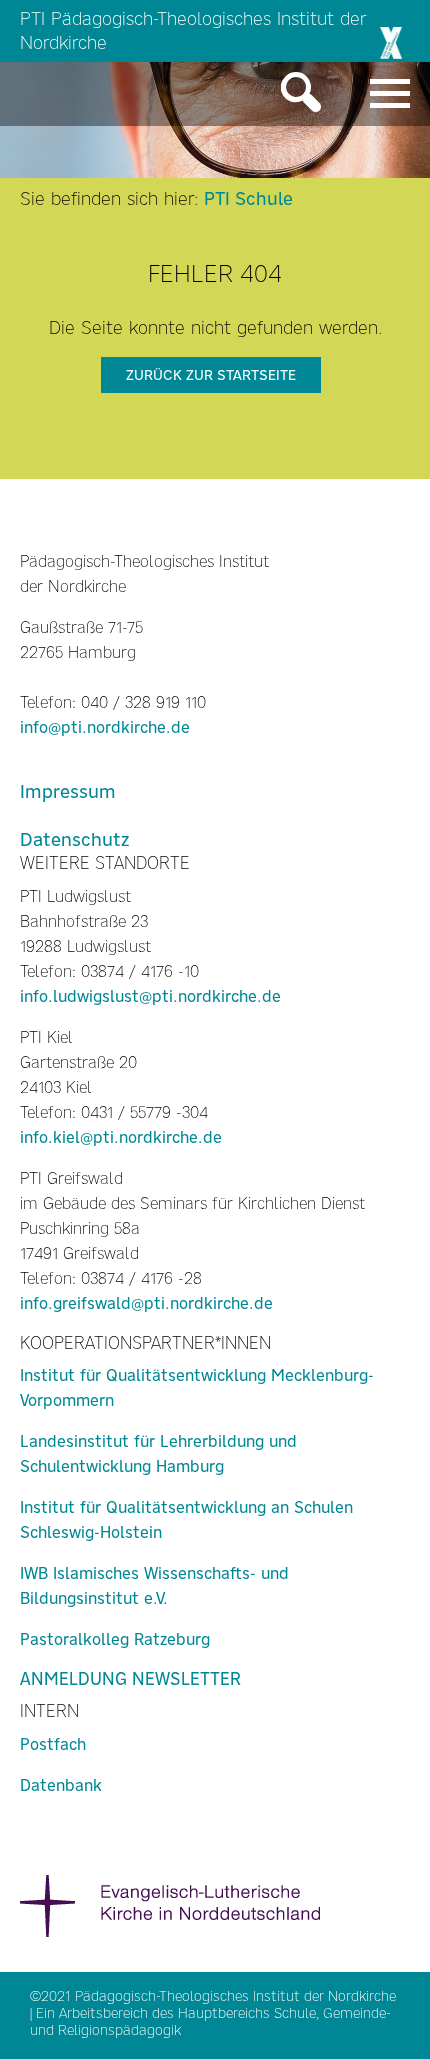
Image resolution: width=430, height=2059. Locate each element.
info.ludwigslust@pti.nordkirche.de (150, 996)
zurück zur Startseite (211, 375)
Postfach (53, 1744)
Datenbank (61, 1785)
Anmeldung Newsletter (130, 1679)
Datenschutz (74, 839)
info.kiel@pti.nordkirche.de (121, 1137)
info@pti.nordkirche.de (105, 727)
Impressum (68, 791)
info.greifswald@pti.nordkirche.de (146, 1303)
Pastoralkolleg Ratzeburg (115, 1639)
